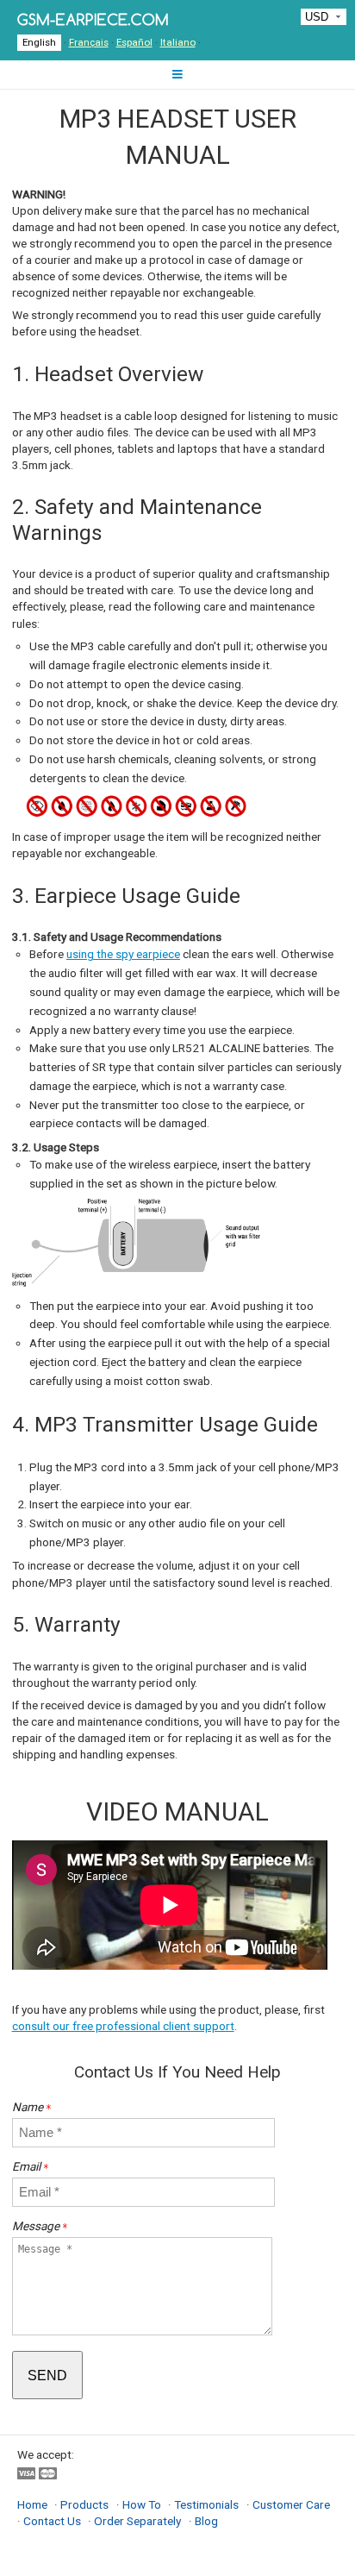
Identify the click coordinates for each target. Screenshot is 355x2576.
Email (31, 2166)
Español (134, 42)
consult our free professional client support (123, 2026)
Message (40, 2226)
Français (89, 42)
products (84, 2504)
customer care (291, 2504)
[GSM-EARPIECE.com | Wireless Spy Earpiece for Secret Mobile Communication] (93, 19)
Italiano (178, 42)
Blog (206, 2521)
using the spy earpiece (123, 954)
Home (32, 2504)
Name (32, 2107)
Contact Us (52, 2521)
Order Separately (137, 2521)
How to (142, 2504)
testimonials (206, 2504)
